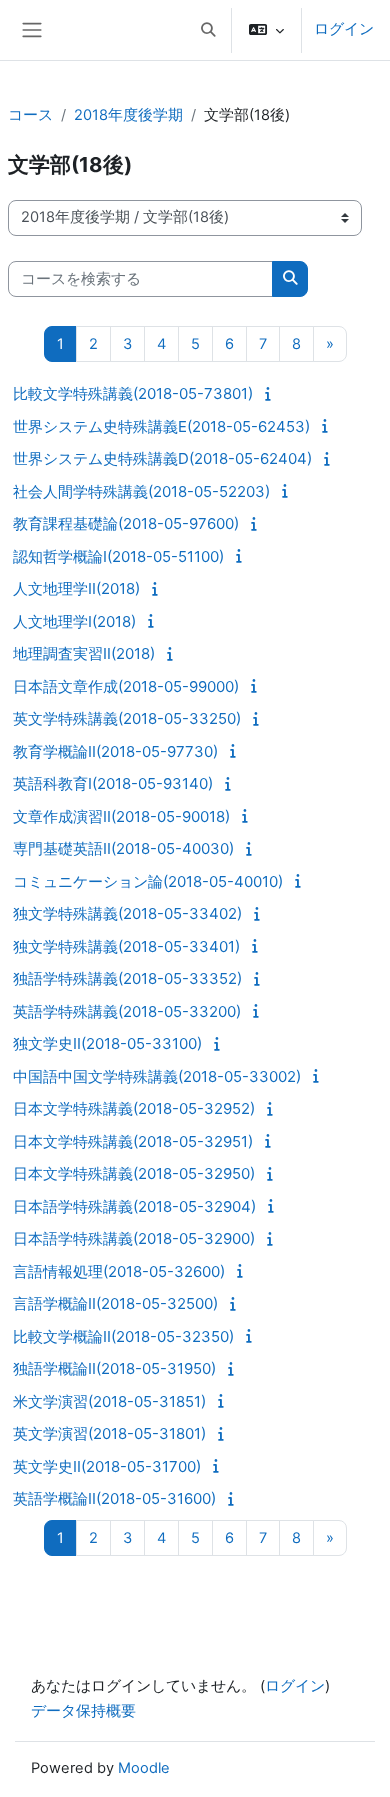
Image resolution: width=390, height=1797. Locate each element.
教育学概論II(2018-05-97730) (115, 751)
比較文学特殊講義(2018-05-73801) (133, 393)
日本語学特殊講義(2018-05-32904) (134, 1206)
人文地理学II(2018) (76, 588)
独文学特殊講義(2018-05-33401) (126, 946)
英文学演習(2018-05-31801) (109, 1433)
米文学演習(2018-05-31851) (109, 1401)
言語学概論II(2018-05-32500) (115, 1303)
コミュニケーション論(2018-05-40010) (148, 881)
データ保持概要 (83, 1711)
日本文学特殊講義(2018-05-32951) (133, 1141)
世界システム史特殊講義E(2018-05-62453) (161, 426)
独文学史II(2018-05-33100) (107, 1043)
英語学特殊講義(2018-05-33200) (127, 1011)
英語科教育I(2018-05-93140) (113, 783)
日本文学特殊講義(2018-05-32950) (134, 1173)
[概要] (271, 394)
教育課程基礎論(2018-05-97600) (126, 523)
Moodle (144, 1768)
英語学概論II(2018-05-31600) (114, 1498)
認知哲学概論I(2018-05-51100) (118, 556)
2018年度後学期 (128, 115)
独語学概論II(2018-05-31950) (114, 1368)
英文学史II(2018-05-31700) (107, 1466)
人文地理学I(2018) (74, 621)
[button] (208, 30)
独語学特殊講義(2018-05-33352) (127, 978)
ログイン (344, 29)
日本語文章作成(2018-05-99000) (126, 686)
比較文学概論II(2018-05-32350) (123, 1336)
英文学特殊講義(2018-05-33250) (127, 718)
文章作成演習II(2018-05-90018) (121, 816)
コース (30, 115)
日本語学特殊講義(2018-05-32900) (134, 1238)
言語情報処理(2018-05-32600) (119, 1271)
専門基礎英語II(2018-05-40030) (123, 848)
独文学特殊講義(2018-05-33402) (127, 913)
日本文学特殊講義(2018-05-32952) (134, 1108)
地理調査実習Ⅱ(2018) (84, 653)
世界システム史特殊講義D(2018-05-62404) (162, 458)
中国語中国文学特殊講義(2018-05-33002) (157, 1076)
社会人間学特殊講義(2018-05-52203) (141, 491)
